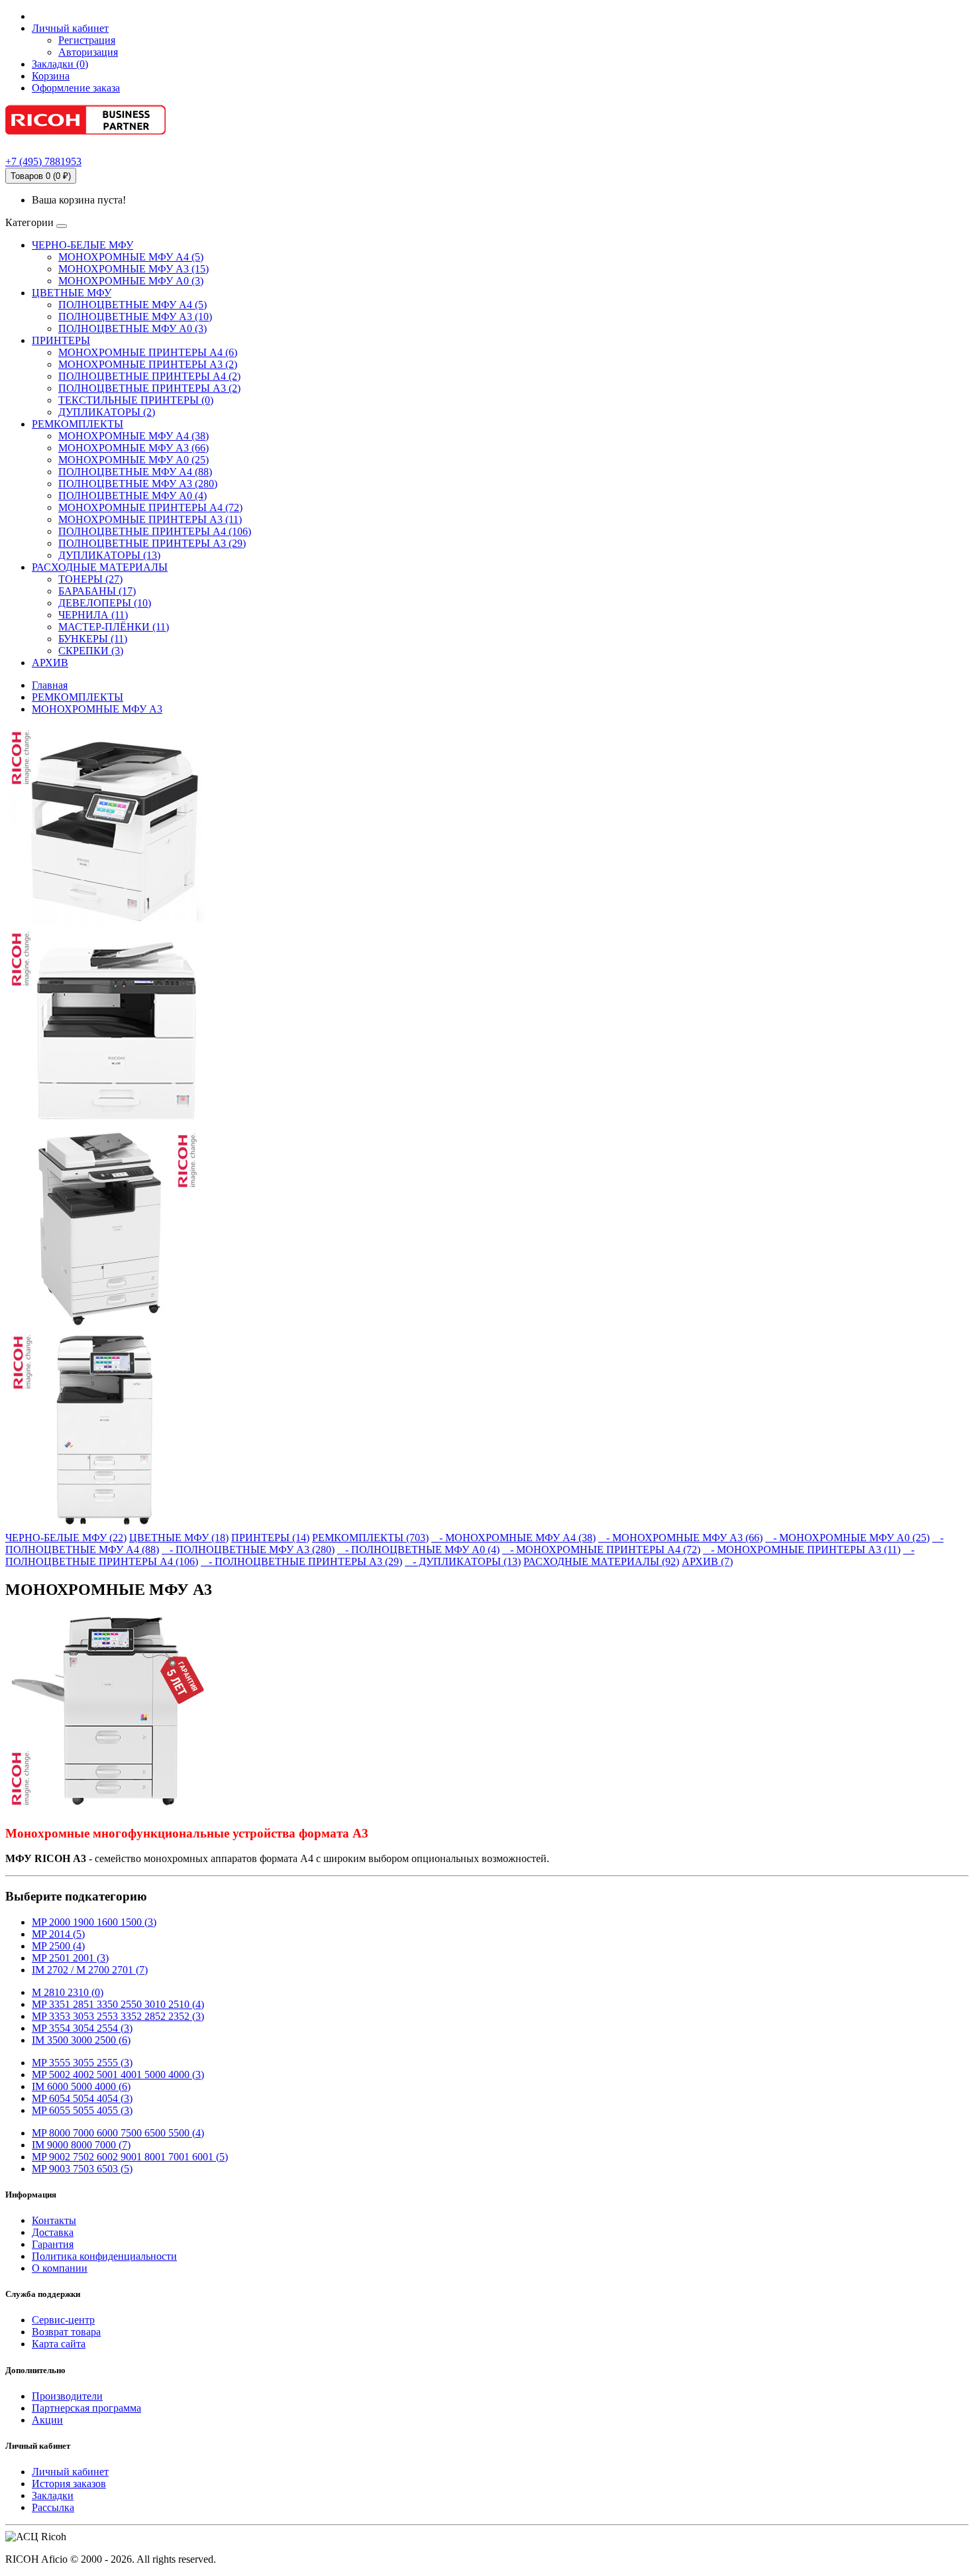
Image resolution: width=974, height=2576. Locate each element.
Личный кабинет (70, 2472)
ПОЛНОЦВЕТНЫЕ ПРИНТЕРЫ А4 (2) (149, 376)
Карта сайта (59, 2344)
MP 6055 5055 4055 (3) (82, 2110)
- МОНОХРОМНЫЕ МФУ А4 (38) (514, 1538)
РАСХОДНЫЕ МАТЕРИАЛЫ (100, 567)
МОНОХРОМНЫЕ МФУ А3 (97, 709)
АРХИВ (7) (707, 1561)
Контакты (54, 2220)
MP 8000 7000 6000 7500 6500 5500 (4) (118, 2133)
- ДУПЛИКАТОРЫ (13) (463, 1561)
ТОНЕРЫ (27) (90, 579)
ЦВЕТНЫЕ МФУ (72, 293)
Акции (47, 2420)
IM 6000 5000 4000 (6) (81, 2086)
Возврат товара (66, 2332)
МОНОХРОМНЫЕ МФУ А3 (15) (134, 269)
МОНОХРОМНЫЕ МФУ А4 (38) (134, 436)
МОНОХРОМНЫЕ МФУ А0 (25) (134, 460)
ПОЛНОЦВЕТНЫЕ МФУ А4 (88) (135, 472)
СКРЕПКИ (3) (91, 651)
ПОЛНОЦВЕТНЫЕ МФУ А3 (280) (138, 484)
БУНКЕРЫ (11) (93, 639)
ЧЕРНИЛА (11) (93, 615)
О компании (60, 2268)
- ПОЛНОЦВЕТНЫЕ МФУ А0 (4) (418, 1550)
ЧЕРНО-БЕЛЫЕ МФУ (82, 245)
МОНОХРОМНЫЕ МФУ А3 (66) (134, 448)
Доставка (53, 2232)
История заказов (69, 2484)
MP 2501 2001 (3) (70, 1958)
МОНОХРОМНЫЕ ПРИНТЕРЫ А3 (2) (148, 364)
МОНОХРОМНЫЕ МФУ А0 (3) (131, 281)
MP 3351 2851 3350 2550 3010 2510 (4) (118, 2004)
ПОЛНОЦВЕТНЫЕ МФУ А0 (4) (133, 496)
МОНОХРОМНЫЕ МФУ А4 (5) (131, 257)
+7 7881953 (43, 161)
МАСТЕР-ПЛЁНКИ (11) (114, 627)
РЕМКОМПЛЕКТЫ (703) (370, 1538)
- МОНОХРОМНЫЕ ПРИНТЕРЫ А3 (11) (802, 1550)
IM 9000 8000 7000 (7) (81, 2145)
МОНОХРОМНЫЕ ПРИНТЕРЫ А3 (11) (150, 519)
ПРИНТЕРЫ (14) (270, 1538)
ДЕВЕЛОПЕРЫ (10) (105, 603)
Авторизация (88, 52)
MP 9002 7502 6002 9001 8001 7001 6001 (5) (130, 2157)
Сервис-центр (63, 2320)
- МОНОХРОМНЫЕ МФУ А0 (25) (847, 1538)
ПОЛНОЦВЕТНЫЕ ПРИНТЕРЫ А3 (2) (149, 388)
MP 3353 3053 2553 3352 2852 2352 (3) (118, 2016)
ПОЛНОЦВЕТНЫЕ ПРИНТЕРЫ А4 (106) (155, 531)
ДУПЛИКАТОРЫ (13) (109, 555)
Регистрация (87, 40)
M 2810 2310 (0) (68, 1992)
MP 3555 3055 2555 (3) (82, 2063)
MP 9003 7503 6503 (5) (82, 2169)
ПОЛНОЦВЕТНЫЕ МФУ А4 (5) (133, 305)
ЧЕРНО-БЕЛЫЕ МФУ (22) (66, 1538)
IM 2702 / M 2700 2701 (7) (90, 1970)
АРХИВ (50, 663)
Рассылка (53, 2507)
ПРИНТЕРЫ (61, 340)
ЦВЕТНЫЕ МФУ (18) (179, 1538)
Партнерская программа (86, 2408)
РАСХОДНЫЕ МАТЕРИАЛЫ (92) (601, 1561)
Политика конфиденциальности (104, 2256)
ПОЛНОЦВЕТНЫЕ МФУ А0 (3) (133, 328)
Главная (50, 685)
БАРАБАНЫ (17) (97, 591)
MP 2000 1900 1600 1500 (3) (94, 1922)
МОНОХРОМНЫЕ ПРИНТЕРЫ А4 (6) (148, 352)
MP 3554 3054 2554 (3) (82, 2028)
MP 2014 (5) (58, 1934)
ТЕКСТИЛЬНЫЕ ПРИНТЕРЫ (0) (136, 400)
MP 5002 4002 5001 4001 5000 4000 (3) (118, 2075)
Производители (67, 2396)
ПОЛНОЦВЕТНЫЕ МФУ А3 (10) (135, 317)
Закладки (53, 2495)
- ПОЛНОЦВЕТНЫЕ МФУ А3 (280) (248, 1550)
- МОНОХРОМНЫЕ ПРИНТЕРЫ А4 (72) (601, 1550)
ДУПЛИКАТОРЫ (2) (107, 412)
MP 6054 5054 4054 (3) (82, 2098)
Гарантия (53, 2244)
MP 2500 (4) (58, 1946)
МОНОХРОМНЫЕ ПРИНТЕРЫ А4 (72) (150, 507)
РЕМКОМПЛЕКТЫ (78, 424)
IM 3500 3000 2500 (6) (81, 2040)
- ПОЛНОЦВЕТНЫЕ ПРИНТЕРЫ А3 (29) (301, 1561)
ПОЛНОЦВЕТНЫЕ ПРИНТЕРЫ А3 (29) (152, 543)
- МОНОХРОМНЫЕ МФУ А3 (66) (680, 1538)
